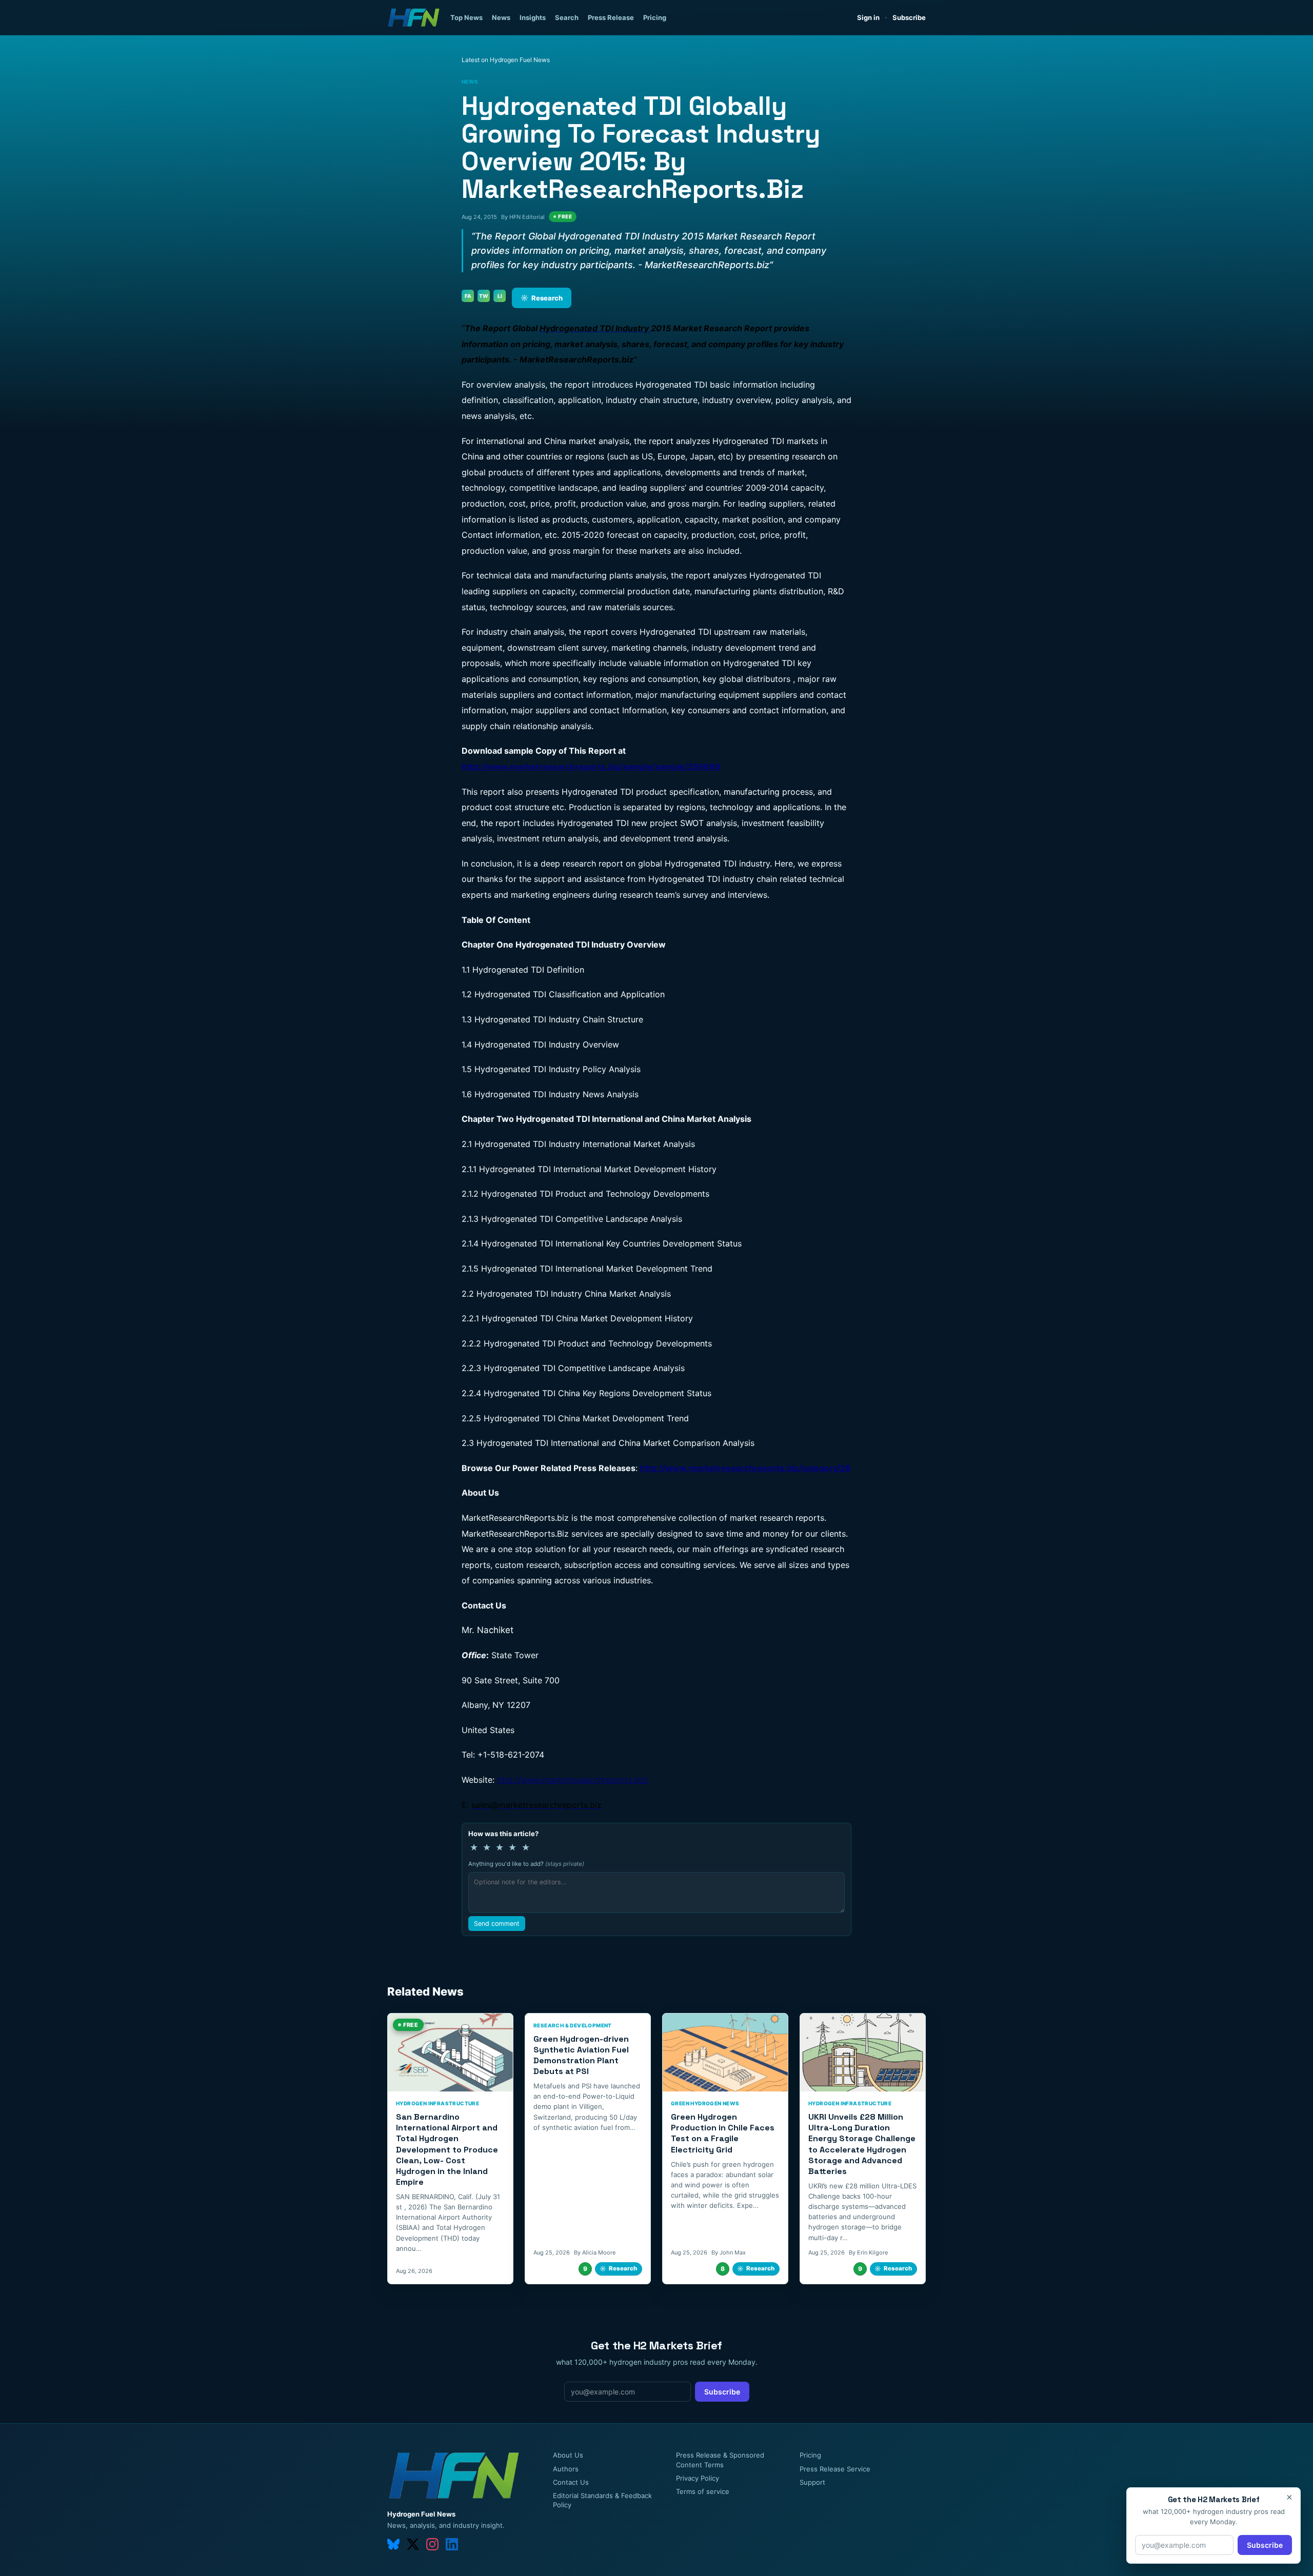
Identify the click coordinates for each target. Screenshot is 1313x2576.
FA (468, 296)
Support (812, 2482)
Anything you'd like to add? (526, 1864)
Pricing (655, 17)
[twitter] (413, 2544)
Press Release (611, 17)
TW (484, 296)
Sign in (868, 17)
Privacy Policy (698, 2478)
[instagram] (432, 2544)
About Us (568, 2455)
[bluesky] (393, 2544)
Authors (566, 2469)
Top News (466, 17)
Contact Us (571, 2482)
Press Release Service (835, 2469)
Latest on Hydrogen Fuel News (506, 60)
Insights (533, 17)
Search (567, 17)
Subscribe (909, 17)
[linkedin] (452, 2544)
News (501, 17)
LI (500, 296)
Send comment (497, 1924)
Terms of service (703, 2491)
